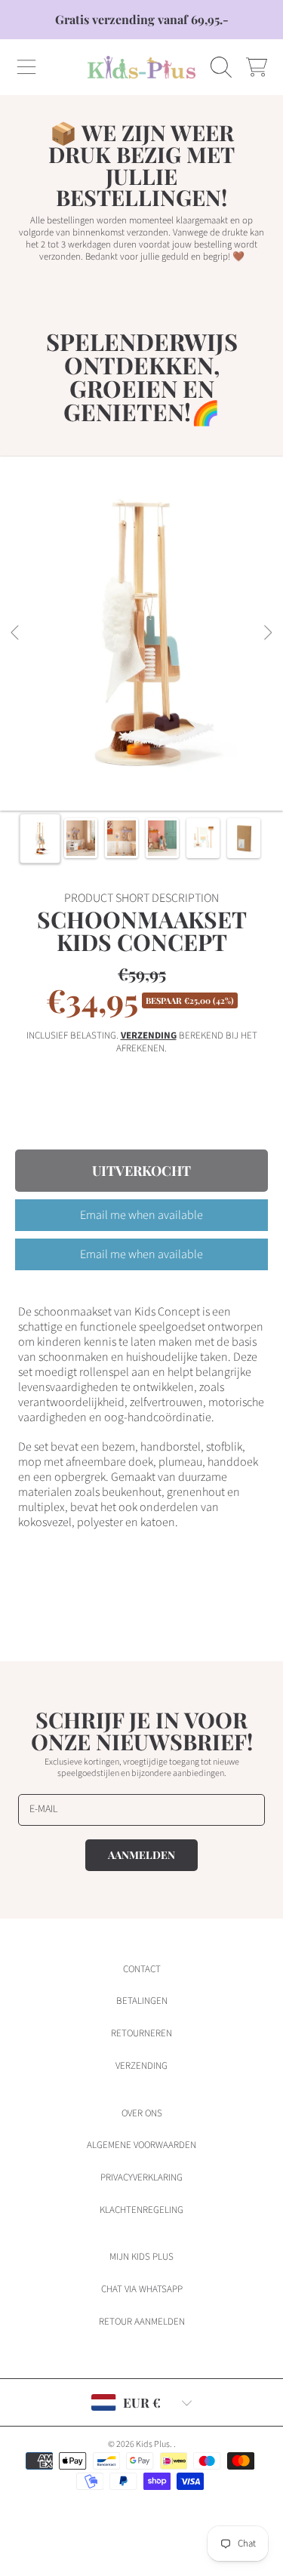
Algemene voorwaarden (141, 2145)
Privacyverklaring (141, 2177)
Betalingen (142, 2001)
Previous (16, 633)
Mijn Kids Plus (141, 2257)
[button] (26, 67)
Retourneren (141, 2033)
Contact (142, 1969)
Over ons (142, 2113)
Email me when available (141, 1215)
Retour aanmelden (142, 2322)
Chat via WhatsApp (142, 2289)
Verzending (149, 1036)
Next (267, 633)
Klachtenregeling (141, 2210)
